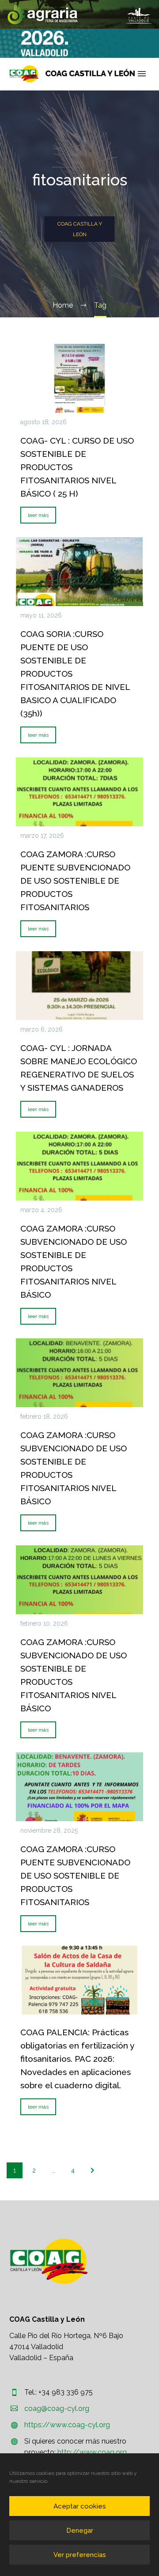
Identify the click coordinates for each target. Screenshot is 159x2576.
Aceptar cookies (80, 2506)
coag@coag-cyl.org (57, 2408)
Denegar (80, 2531)
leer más (38, 515)
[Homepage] (72, 74)
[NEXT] (92, 2170)
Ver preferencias (80, 2555)
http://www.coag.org (92, 2452)
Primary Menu (142, 74)
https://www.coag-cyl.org (67, 2425)
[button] (79, 14)
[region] (79, 14)
